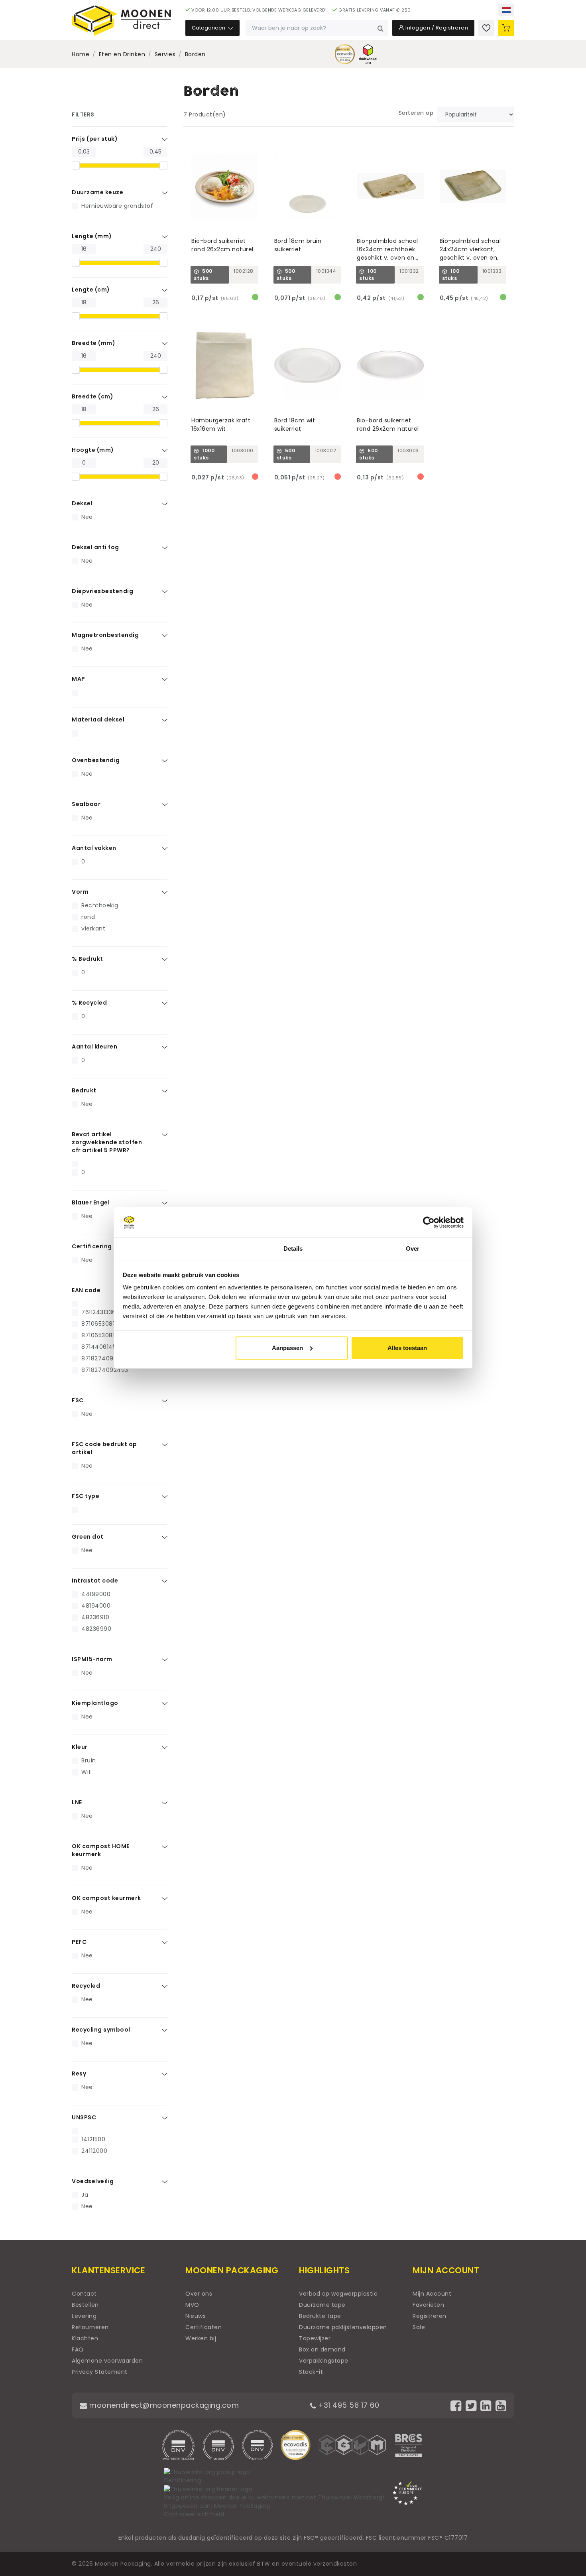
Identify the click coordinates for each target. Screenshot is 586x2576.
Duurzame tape (322, 2305)
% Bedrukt (88, 959)
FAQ (78, 2349)
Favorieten (428, 2305)
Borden (195, 54)
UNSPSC (84, 2117)
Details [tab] (293, 1249)
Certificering (92, 1246)
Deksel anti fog (95, 547)
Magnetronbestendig (105, 635)
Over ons (199, 2294)
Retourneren (90, 2327)
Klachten (85, 2338)
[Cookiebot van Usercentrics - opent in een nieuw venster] (429, 1222)
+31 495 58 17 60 (348, 2405)
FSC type (86, 1496)
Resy (79, 2073)
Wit (86, 1772)
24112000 (94, 2151)
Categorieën (209, 28)
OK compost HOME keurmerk (101, 1850)
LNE (77, 1802)
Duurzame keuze (97, 192)
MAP (79, 679)
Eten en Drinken (122, 54)
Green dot (88, 1537)
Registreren (430, 2316)
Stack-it (311, 2372)
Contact (84, 2294)
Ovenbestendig (96, 760)
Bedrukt (84, 1090)
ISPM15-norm (92, 1659)
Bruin (89, 1760)
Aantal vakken (94, 848)
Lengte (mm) (92, 236)
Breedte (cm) (92, 396)
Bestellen (85, 2305)
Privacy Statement (100, 2372)
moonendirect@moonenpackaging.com (163, 2405)
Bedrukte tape (320, 2316)
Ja (85, 2195)
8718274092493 (105, 1370)
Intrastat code (95, 1581)
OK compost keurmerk (106, 1898)
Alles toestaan (407, 1348)
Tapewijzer (315, 2338)
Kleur (80, 1747)
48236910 (95, 1617)
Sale (419, 2327)
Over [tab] (413, 1249)
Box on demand (322, 2349)
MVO (192, 2305)
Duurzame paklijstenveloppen (343, 2327)
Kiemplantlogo (95, 1703)
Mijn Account (432, 2294)
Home (81, 54)
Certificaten (204, 2327)
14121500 (93, 2139)
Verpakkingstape (324, 2361)
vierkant (93, 928)
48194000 (96, 1606)
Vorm (80, 892)
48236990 (96, 1629)
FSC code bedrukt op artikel (104, 1448)
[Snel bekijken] (256, 142)
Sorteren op (416, 113)
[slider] (76, 166)
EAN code (86, 1290)
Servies (165, 54)
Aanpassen (287, 1348)
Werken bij (201, 2338)
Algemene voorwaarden (107, 2361)
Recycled (86, 1986)
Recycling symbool (101, 2030)
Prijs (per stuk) (95, 139)
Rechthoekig (100, 905)
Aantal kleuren (94, 1047)
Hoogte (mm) (93, 450)
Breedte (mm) (93, 343)
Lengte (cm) (91, 290)
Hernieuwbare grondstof (117, 206)
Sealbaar (86, 804)
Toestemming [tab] (173, 1249)
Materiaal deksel (98, 719)
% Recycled (89, 1003)
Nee (87, 517)
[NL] (506, 10)
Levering (84, 2316)
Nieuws (196, 2316)
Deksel (82, 503)
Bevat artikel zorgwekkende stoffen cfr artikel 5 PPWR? (107, 1142)
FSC (78, 1400)
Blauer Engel (91, 1202)
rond (88, 917)
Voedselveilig (93, 2181)
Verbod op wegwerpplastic (338, 2294)
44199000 (96, 1594)
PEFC (79, 1942)
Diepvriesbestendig (102, 591)
